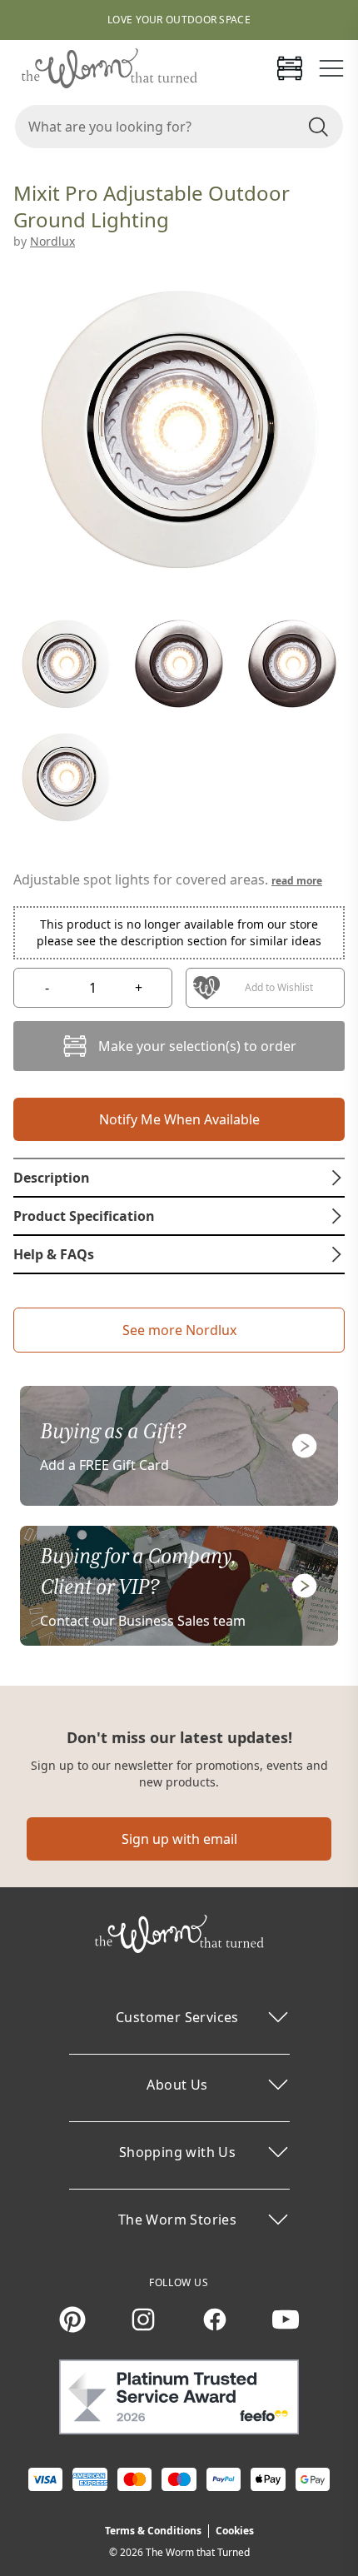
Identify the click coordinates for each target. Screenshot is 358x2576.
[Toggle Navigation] (331, 68)
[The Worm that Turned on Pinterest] (72, 2319)
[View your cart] (290, 68)
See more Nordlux (179, 1330)
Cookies (235, 2531)
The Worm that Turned (198, 2552)
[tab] (179, 1178)
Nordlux (52, 241)
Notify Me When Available (179, 1119)
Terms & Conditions (153, 2531)
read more (297, 881)
